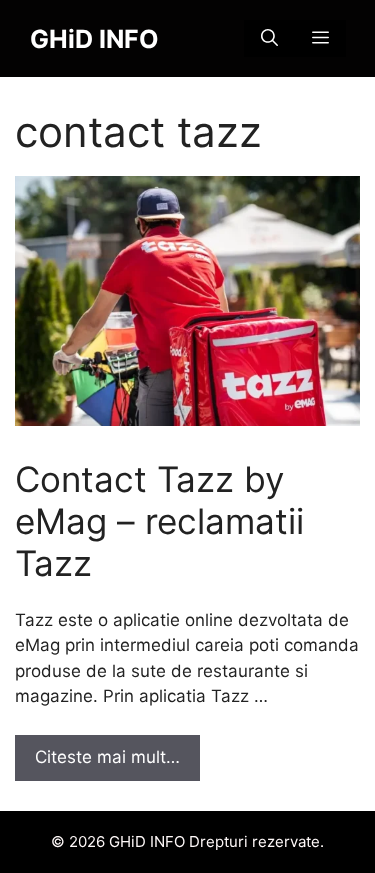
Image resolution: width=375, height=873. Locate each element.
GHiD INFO (94, 39)
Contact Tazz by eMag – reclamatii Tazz (159, 521)
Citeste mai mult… (107, 757)
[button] (269, 38)
